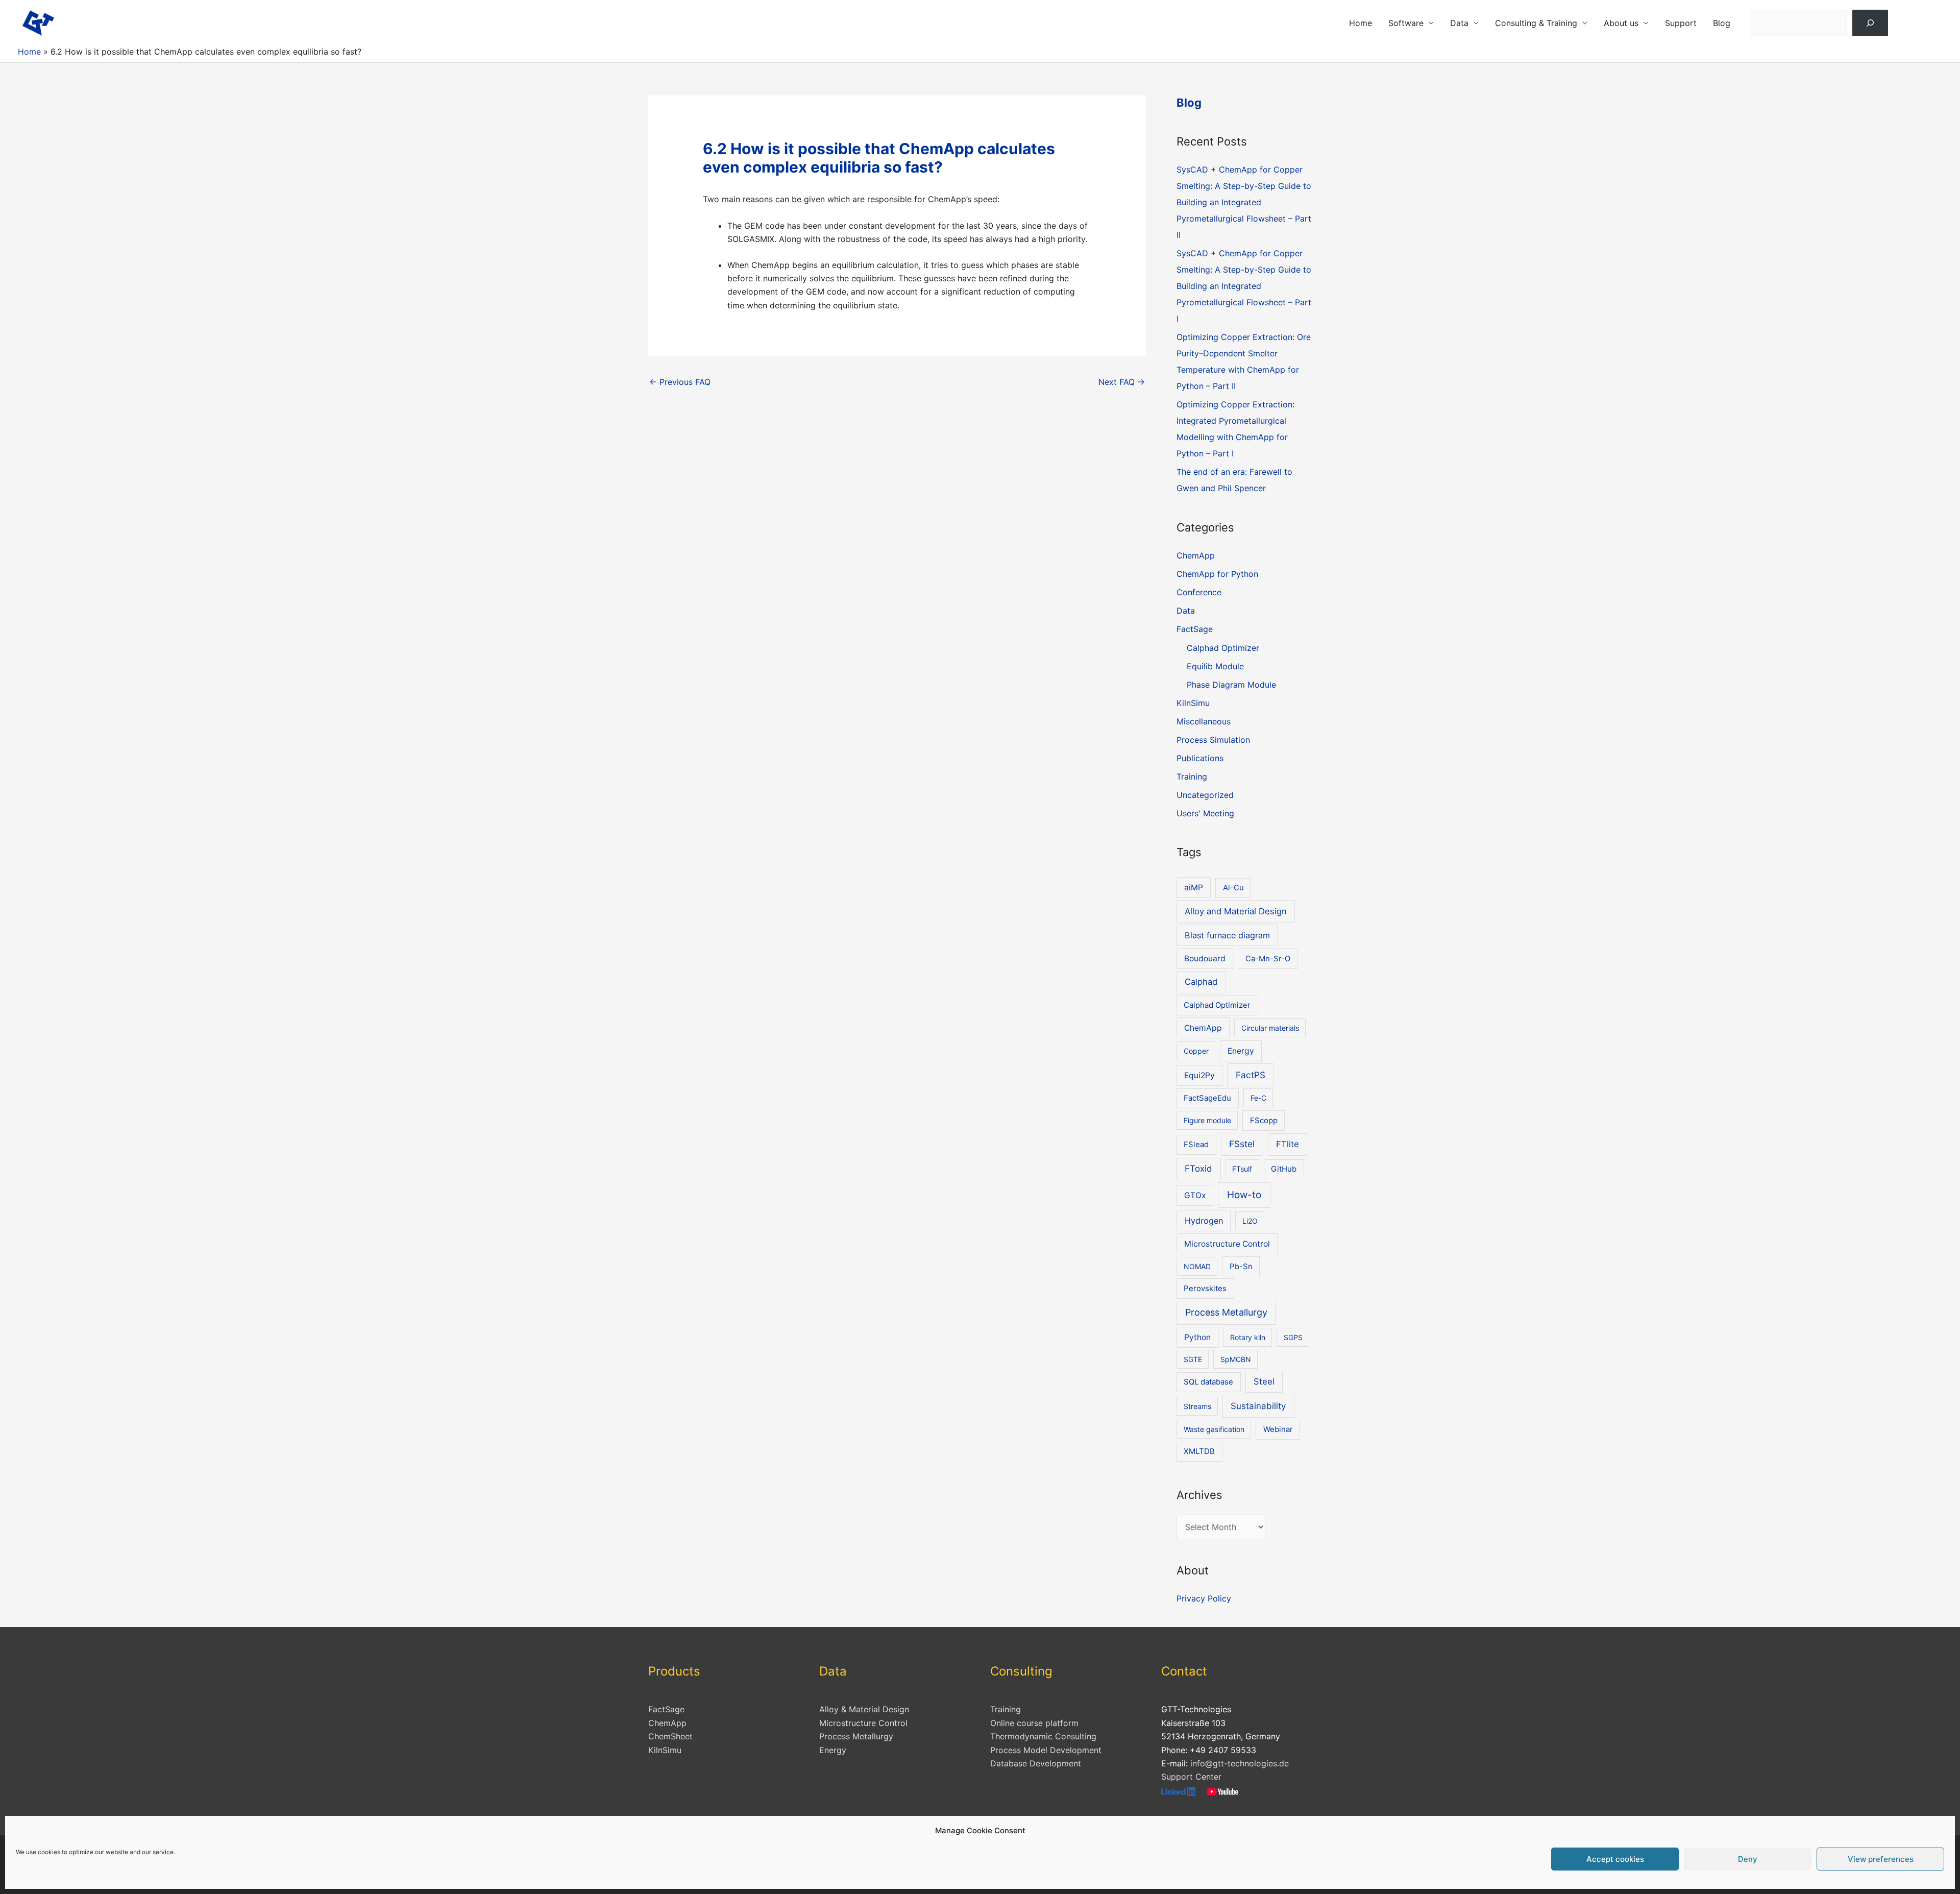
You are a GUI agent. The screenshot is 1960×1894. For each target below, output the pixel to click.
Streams (1197, 1406)
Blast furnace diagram (1227, 935)
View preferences (1881, 1859)
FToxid (1198, 1169)
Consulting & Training (1536, 23)
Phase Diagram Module (1231, 685)
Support (1681, 23)
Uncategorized (1205, 795)
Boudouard (1205, 958)
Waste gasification (1214, 1429)
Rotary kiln (1248, 1337)
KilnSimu (1193, 703)
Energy (1241, 1051)
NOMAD (1197, 1266)
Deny (1748, 1859)
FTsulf (1242, 1169)
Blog (1722, 23)
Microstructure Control (1227, 1244)
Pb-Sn (1241, 1267)
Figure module (1207, 1120)
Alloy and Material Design (1236, 911)
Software (1406, 23)
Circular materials (1270, 1028)
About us (1621, 23)
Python (1197, 1337)
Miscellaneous (1204, 721)
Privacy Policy (1204, 1598)
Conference (1199, 592)
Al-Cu (1233, 888)
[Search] (1870, 23)
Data (1459, 23)
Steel (1264, 1381)
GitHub (1284, 1169)
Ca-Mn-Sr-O (1268, 959)
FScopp (1264, 1121)
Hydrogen (1204, 1221)
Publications (1200, 758)
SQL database (1208, 1382)
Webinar (1278, 1429)
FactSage (1195, 629)
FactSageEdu (1207, 1098)
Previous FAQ (680, 382)
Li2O (1250, 1221)
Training (1192, 776)
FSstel (1242, 1144)
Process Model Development (1046, 1750)
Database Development (1036, 1763)
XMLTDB (1199, 1451)
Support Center (1191, 1777)
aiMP (1194, 888)
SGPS (1293, 1337)
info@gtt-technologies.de (1240, 1763)
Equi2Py (1199, 1075)
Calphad (1201, 982)
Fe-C (1258, 1098)
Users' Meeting (1205, 813)
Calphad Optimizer (1223, 648)
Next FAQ (1122, 382)
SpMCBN (1236, 1359)
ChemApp (1196, 555)
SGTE (1193, 1359)
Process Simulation (1213, 740)
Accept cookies (1615, 1859)
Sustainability (1258, 1406)
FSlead (1196, 1145)
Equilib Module (1215, 666)
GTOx (1195, 1195)
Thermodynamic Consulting (1043, 1736)
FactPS (1251, 1075)
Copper (1196, 1051)
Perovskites (1205, 1289)
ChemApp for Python (1217, 574)
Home (1361, 23)
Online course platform (1034, 1723)
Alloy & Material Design (864, 1709)
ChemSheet (670, 1736)
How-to (1244, 1195)
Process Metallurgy (1226, 1312)
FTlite (1288, 1144)
